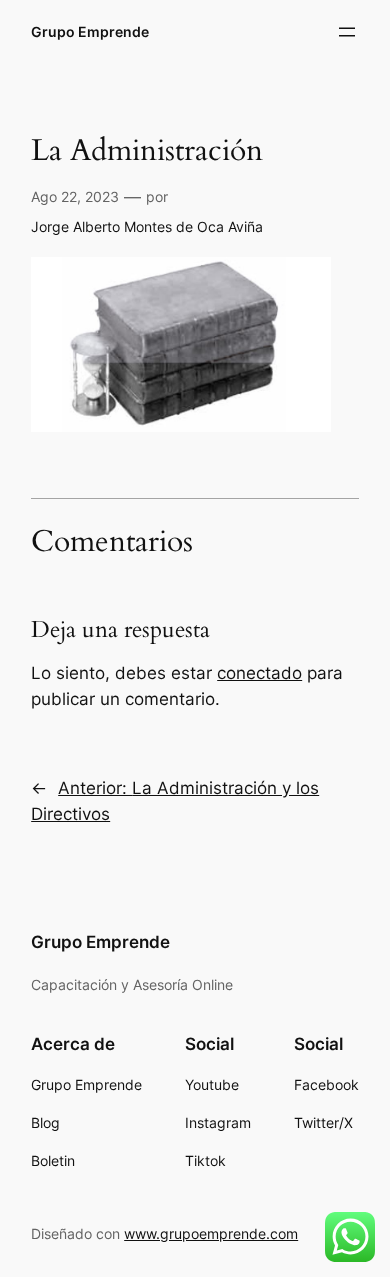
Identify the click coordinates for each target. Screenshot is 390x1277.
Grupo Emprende (90, 31)
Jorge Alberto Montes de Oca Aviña (147, 226)
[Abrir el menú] (347, 32)
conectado (259, 673)
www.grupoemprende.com (211, 1233)
